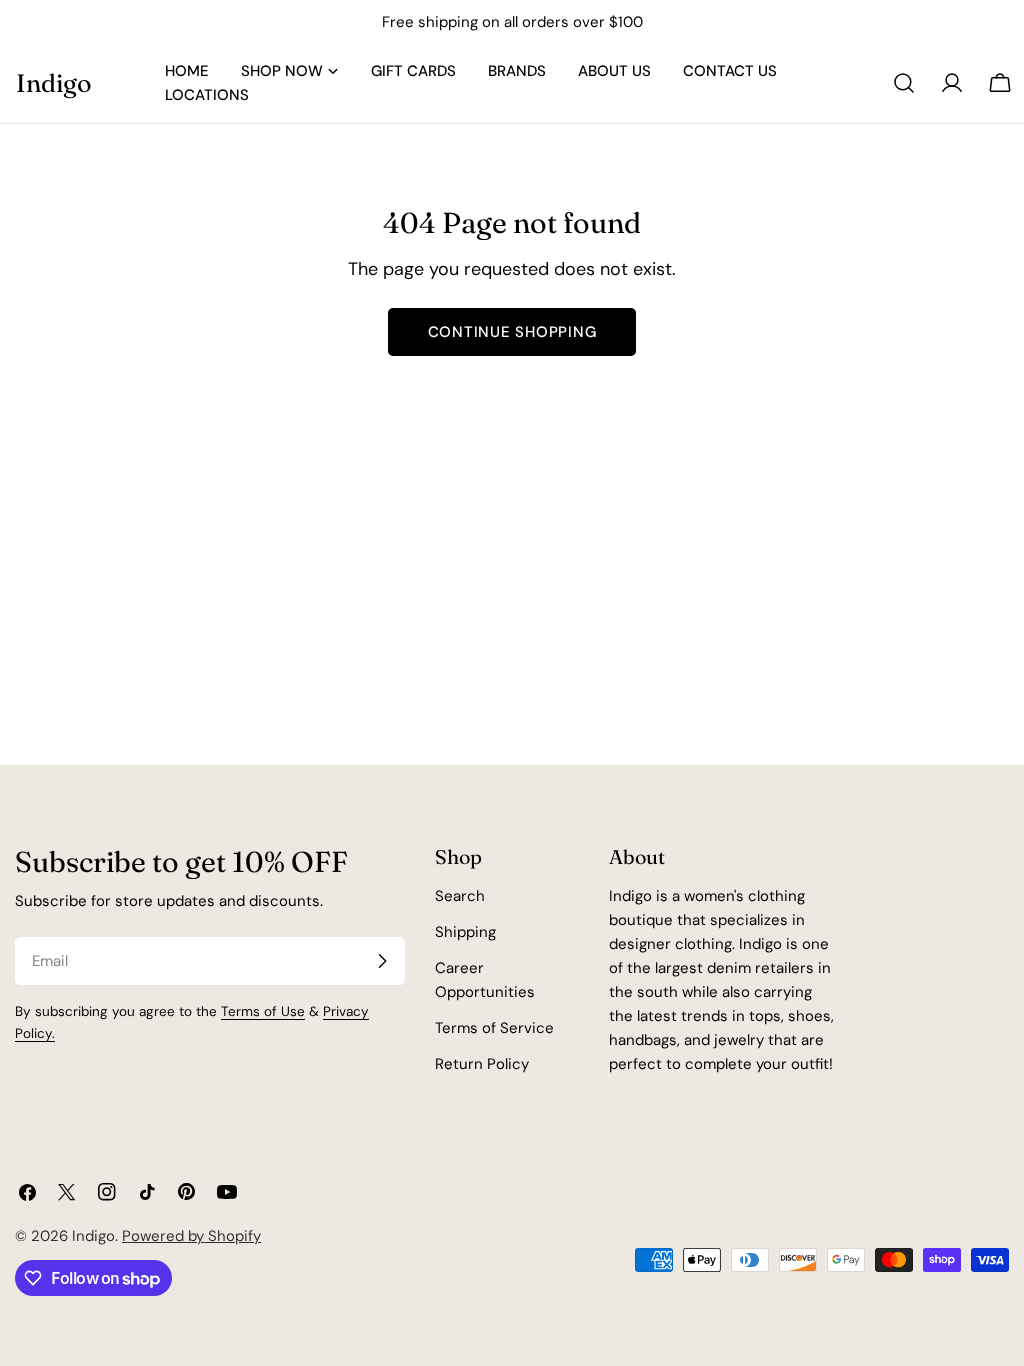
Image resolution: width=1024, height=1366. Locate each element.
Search (460, 896)
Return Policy (482, 1064)
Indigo (54, 82)
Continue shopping (512, 332)
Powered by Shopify (191, 1236)
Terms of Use (263, 1011)
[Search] (904, 83)
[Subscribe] (382, 961)
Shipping (465, 932)
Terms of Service (494, 1028)
